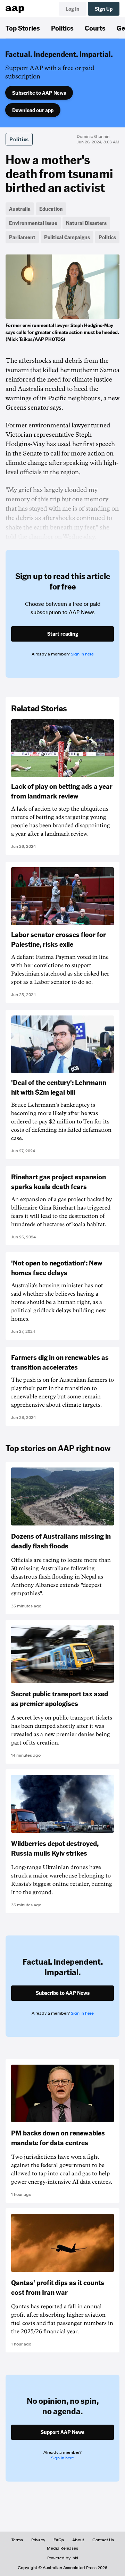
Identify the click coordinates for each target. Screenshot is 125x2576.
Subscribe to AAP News (39, 93)
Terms (17, 2540)
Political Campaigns (67, 237)
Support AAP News (62, 2432)
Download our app (33, 110)
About (78, 2540)
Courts (95, 28)
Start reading (63, 634)
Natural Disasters (86, 223)
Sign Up (104, 9)
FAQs (59, 2540)
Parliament (22, 237)
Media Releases (62, 2548)
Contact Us (103, 2540)
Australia (20, 209)
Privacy (38, 2540)
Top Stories (23, 28)
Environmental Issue (33, 223)
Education (51, 209)
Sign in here (82, 654)
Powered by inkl (63, 2558)
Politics (62, 28)
